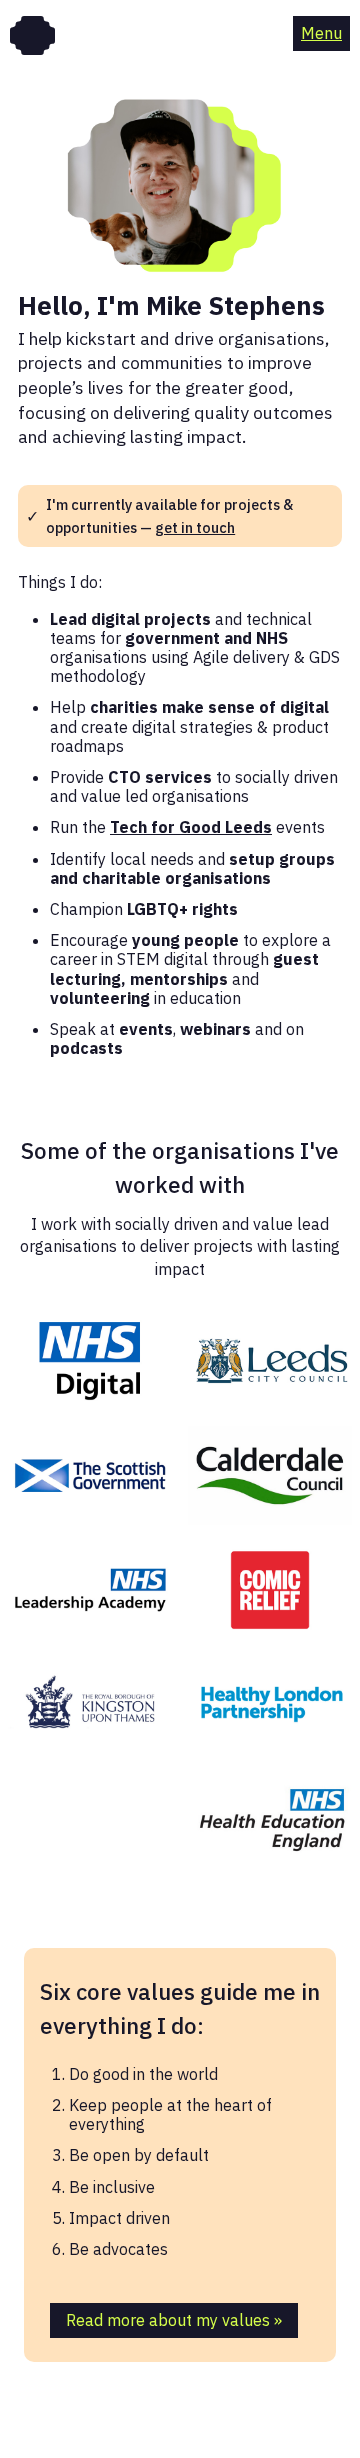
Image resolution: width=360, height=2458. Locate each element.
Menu (321, 33)
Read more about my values (174, 2320)
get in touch (195, 527)
